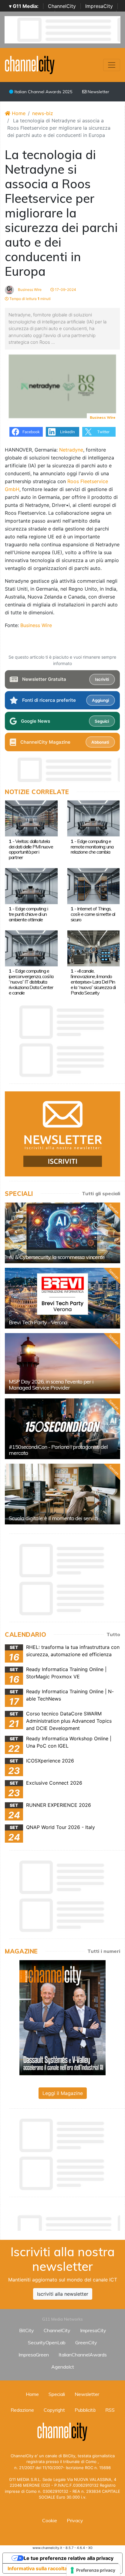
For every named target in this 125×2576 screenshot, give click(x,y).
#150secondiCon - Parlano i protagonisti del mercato (58, 1450)
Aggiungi (100, 700)
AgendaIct (63, 2367)
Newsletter (98, 92)
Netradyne (71, 450)
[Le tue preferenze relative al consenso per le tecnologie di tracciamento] (93, 2570)
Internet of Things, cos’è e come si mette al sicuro (93, 914)
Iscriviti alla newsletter (63, 2294)
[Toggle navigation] (112, 65)
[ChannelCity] (30, 64)
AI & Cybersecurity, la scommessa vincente (57, 1257)
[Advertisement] (65, 2221)
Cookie (50, 2520)
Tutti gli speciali (101, 1193)
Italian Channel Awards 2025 (43, 92)
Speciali (57, 2394)
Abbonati (100, 742)
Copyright (54, 2410)
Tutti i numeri (104, 1951)
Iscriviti (102, 679)
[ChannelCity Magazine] (62, 2017)
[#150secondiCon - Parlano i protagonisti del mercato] (62, 1429)
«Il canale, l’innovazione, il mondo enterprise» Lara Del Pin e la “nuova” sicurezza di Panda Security (93, 982)
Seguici (102, 721)
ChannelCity (62, 6)
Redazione (22, 2410)
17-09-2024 (65, 290)
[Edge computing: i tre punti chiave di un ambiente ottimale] (31, 885)
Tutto (113, 1634)
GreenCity (86, 2342)
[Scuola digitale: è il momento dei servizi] (62, 1494)
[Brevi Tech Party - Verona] (62, 1298)
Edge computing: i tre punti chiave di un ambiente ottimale (28, 914)
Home (18, 113)
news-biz (43, 113)
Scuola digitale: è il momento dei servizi (53, 1518)
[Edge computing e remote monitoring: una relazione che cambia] (94, 818)
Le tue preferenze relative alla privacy (69, 2558)
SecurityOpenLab (47, 2342)
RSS (110, 2410)
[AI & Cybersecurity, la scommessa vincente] (62, 1233)
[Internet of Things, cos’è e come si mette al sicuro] (94, 885)
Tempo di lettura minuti (30, 299)
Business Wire (29, 290)
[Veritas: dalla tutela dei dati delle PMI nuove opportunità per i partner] (31, 818)
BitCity (27, 2330)
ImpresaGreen (34, 2355)
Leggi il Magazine (63, 2093)
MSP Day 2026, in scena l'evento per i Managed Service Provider (51, 1385)
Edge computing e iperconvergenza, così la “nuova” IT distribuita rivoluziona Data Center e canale (31, 982)
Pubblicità (85, 2410)
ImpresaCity (99, 6)
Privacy (75, 2520)
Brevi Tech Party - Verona (38, 1322)
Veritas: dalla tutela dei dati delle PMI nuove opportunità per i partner (31, 849)
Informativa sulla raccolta (37, 2568)
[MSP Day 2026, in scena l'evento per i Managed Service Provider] (62, 1363)
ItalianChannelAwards (83, 2355)
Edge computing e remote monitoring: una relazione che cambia (92, 847)
